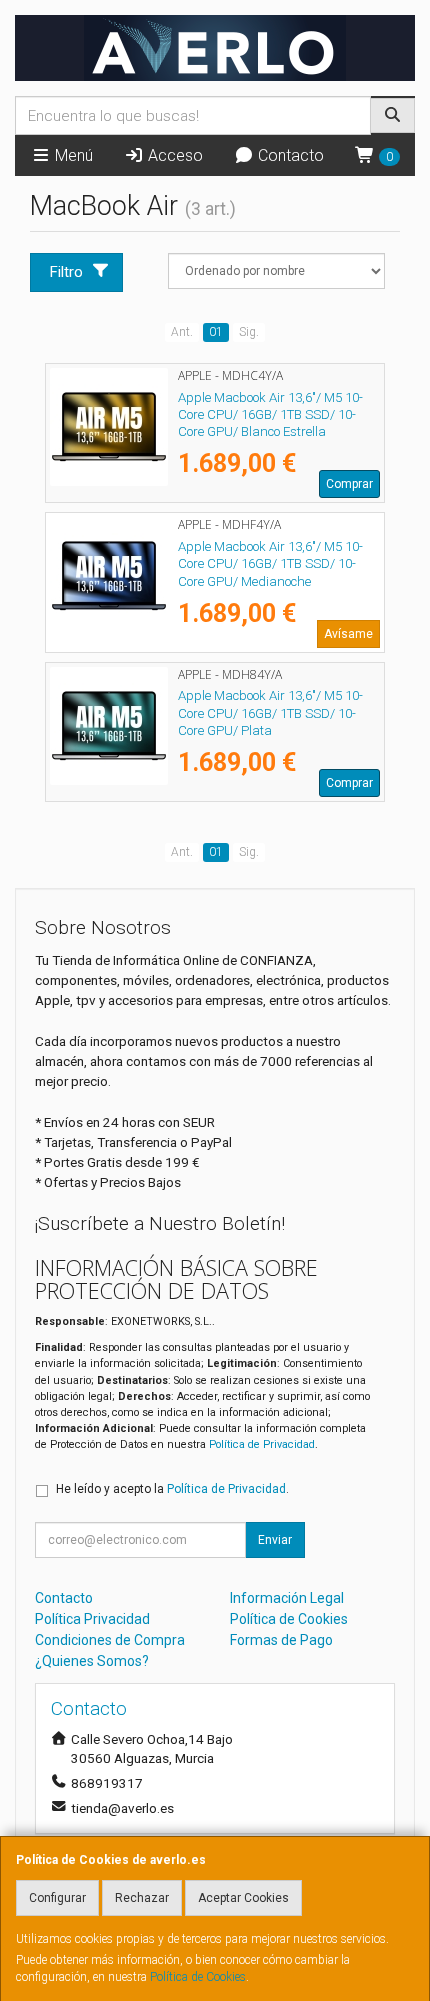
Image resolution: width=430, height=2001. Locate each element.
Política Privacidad (92, 1619)
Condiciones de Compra (110, 1640)
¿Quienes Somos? (92, 1661)
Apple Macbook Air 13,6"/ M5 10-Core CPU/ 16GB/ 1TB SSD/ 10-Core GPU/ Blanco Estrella (270, 415)
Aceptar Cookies (243, 1898)
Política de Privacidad (262, 1444)
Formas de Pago (281, 1640)
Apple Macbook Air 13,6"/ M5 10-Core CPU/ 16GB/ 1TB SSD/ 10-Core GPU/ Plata (270, 713)
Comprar (349, 484)
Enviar (275, 1540)
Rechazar (142, 1898)
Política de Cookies (198, 1977)
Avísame (348, 634)
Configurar (57, 1898)
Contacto (289, 155)
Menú (72, 155)
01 (216, 332)
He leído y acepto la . (172, 1489)
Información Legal (287, 1598)
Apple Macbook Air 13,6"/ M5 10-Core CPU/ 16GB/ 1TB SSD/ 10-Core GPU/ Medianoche (270, 564)
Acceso (173, 155)
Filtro (66, 272)
